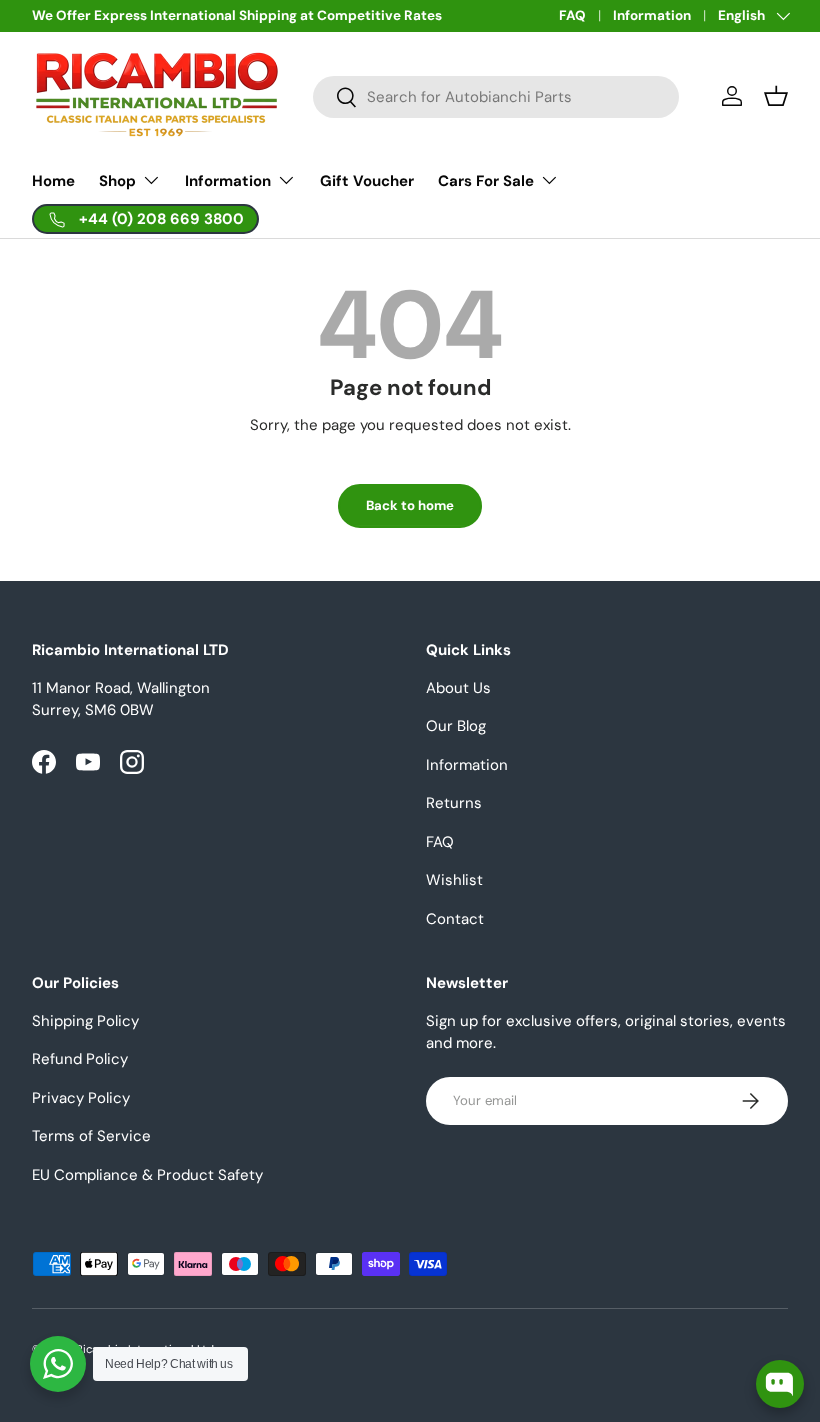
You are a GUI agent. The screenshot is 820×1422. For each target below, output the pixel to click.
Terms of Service (91, 1136)
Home (53, 181)
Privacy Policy (81, 1098)
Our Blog (456, 726)
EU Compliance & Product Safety (147, 1175)
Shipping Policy (85, 1021)
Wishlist (454, 880)
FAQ (572, 15)
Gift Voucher (367, 181)
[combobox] (496, 97)
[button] (776, 96)
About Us (458, 688)
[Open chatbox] (780, 1384)
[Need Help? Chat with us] (58, 1364)
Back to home (410, 505)
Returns (454, 803)
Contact (455, 919)
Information (652, 15)
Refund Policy (80, 1059)
